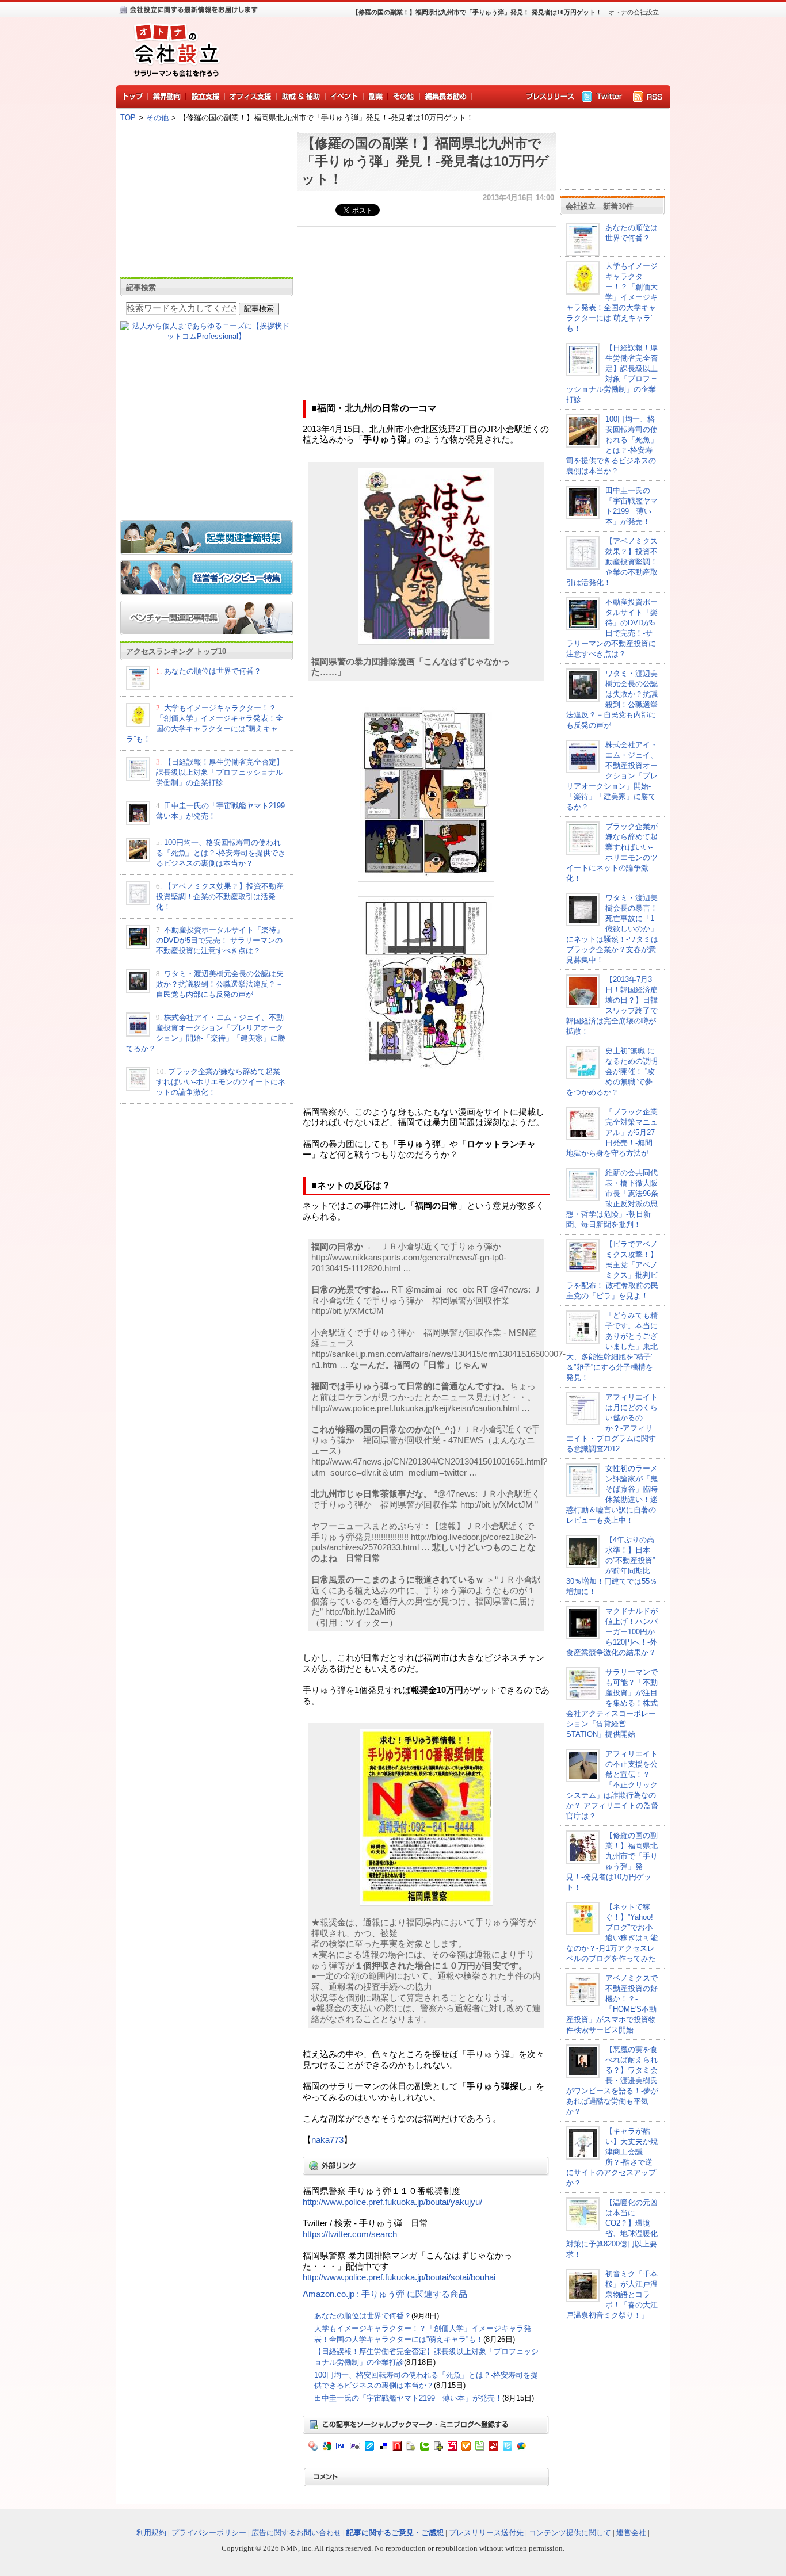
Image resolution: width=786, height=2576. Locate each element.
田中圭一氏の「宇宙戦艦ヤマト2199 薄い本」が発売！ (408, 2398)
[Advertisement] (445, 49)
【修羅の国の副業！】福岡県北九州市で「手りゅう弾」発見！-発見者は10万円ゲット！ (425, 161)
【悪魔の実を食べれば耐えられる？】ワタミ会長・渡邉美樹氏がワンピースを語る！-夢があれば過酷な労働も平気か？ (612, 2080)
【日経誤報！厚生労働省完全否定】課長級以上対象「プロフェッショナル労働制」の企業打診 (220, 772)
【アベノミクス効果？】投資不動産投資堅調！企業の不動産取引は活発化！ (220, 897)
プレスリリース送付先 (486, 2533)
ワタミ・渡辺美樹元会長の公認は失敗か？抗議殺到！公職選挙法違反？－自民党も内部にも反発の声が (220, 984)
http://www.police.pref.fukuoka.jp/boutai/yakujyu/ (392, 2202)
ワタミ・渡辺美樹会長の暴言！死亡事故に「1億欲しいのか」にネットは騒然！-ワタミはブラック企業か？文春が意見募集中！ (612, 929)
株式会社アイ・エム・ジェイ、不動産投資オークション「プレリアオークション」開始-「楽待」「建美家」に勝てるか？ (612, 776)
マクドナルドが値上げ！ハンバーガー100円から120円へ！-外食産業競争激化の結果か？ (612, 1632)
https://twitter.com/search (350, 2234)
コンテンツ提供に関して (570, 2533)
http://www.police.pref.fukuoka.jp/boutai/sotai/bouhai (399, 2277)
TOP (128, 118)
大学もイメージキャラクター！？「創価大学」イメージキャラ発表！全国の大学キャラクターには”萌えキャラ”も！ (612, 297)
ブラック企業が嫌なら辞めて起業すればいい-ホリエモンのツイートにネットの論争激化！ (221, 1082)
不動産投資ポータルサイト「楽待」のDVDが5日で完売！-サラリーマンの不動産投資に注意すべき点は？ (220, 940)
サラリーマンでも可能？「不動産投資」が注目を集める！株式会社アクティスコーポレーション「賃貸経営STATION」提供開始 (612, 1703)
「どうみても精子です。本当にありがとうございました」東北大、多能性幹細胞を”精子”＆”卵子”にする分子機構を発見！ (612, 1346)
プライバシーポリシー (209, 2533)
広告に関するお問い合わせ (296, 2533)
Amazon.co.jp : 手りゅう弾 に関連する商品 (385, 2294)
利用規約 (151, 2533)
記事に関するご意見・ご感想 (395, 2533)
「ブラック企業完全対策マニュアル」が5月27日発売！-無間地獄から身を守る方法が (612, 1132)
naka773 (327, 2140)
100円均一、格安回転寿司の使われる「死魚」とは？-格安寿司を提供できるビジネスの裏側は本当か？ (221, 853)
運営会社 (631, 2533)
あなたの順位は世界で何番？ (213, 671)
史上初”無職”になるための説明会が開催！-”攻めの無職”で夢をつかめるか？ (612, 1071)
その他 (157, 118)
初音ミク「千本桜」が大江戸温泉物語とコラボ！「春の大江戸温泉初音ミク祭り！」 (612, 2294)
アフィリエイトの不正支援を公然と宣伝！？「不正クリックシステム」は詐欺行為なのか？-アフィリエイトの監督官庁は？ (612, 1785)
